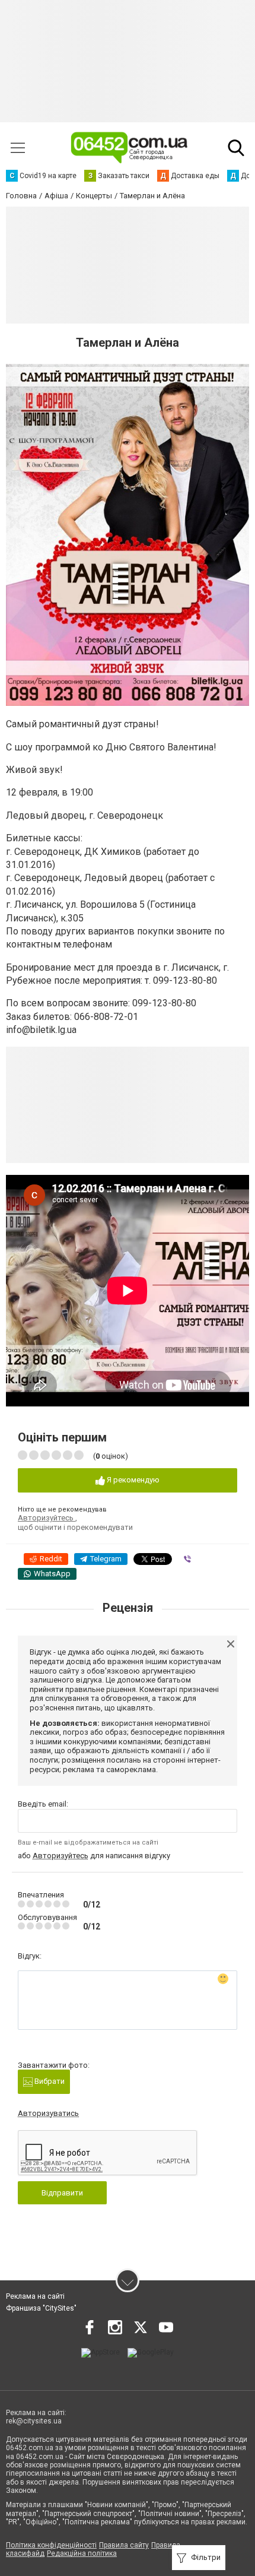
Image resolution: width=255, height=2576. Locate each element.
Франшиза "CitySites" (41, 2308)
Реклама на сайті (35, 2296)
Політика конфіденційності (51, 2545)
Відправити (62, 2193)
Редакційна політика (82, 2553)
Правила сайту (124, 2545)
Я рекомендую (132, 1480)
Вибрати (49, 2081)
